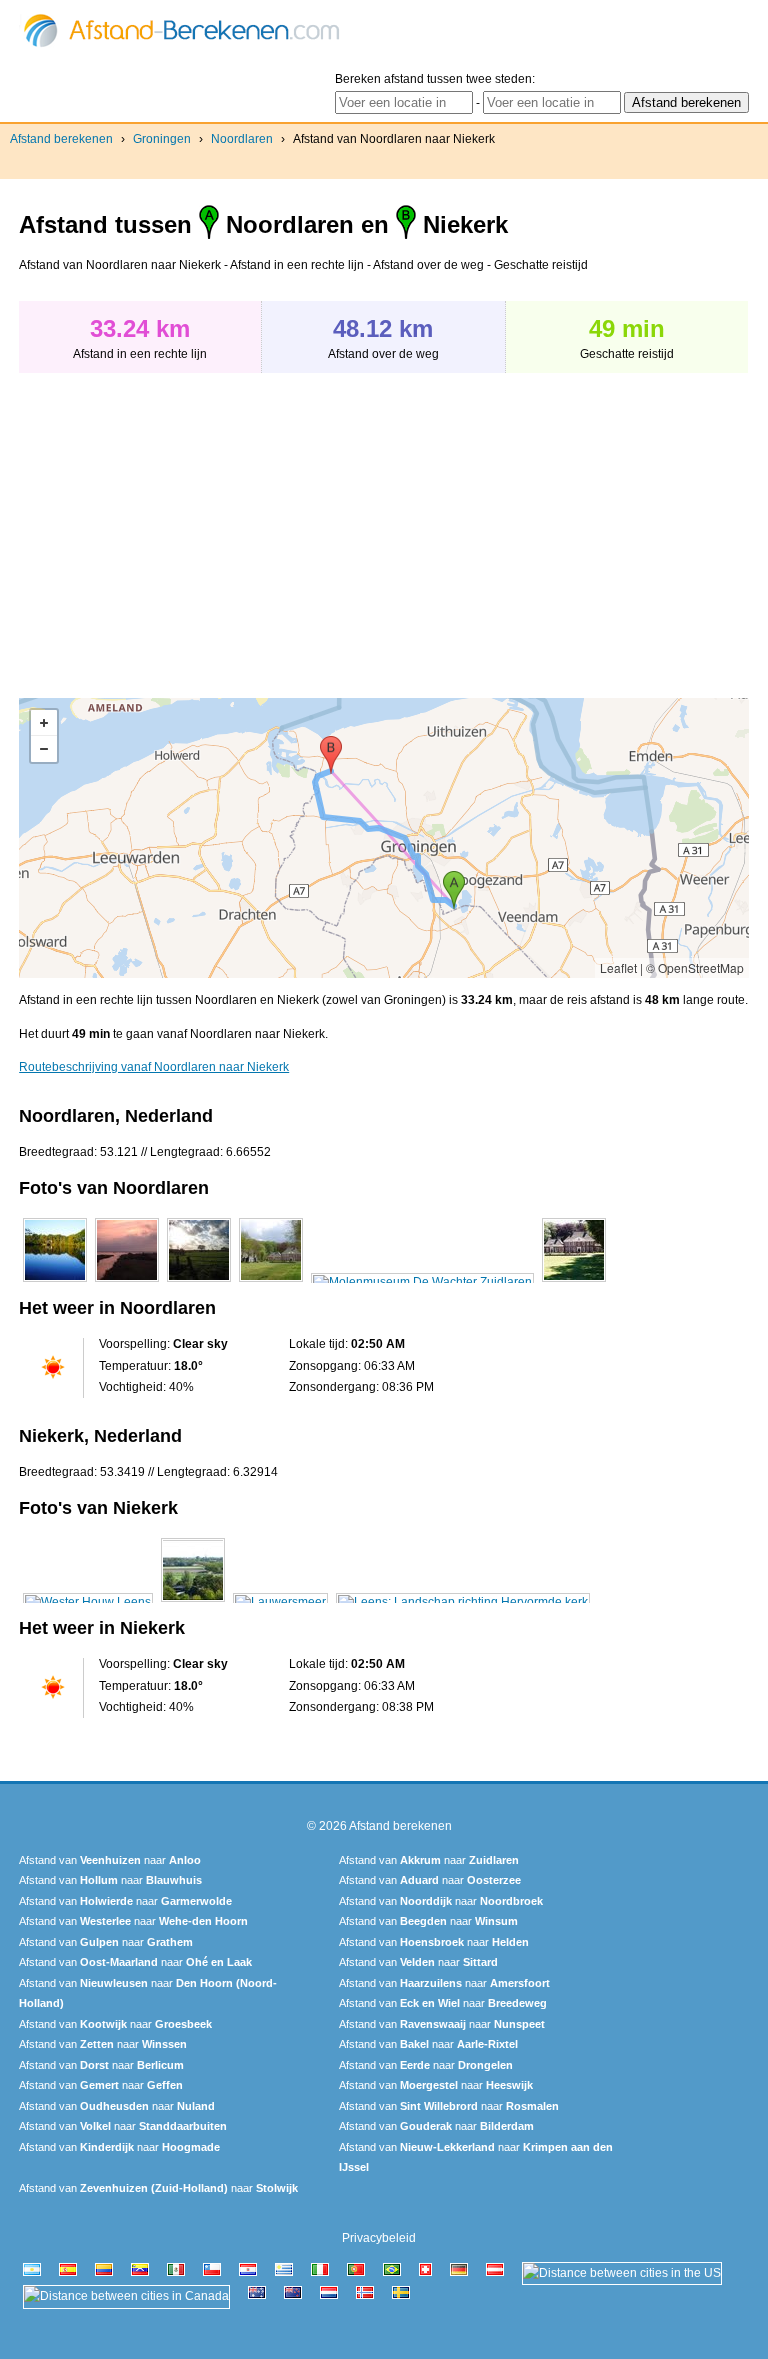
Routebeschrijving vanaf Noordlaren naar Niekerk (154, 1067)
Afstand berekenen (61, 139)
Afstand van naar (110, 1860)
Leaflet (618, 967)
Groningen (162, 139)
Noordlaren (242, 139)
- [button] (44, 749)
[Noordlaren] (55, 1282)
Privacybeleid (379, 2238)
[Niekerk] (88, 1602)
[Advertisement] (187, 525)
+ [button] (44, 723)
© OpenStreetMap (695, 967)
